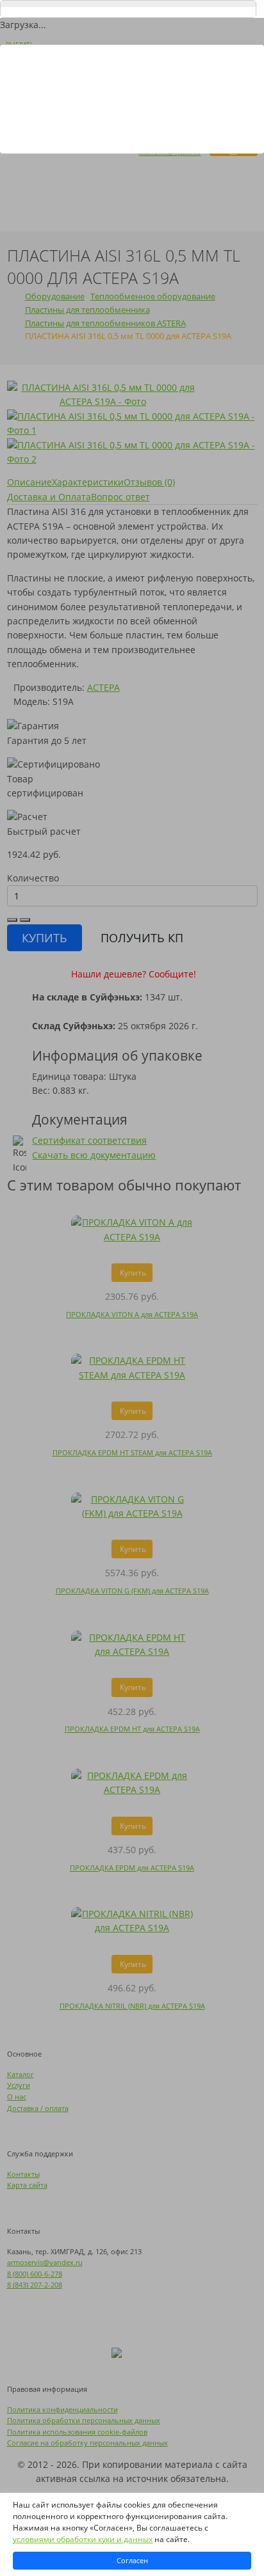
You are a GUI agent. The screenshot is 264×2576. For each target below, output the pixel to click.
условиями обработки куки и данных (83, 2539)
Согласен (132, 2560)
